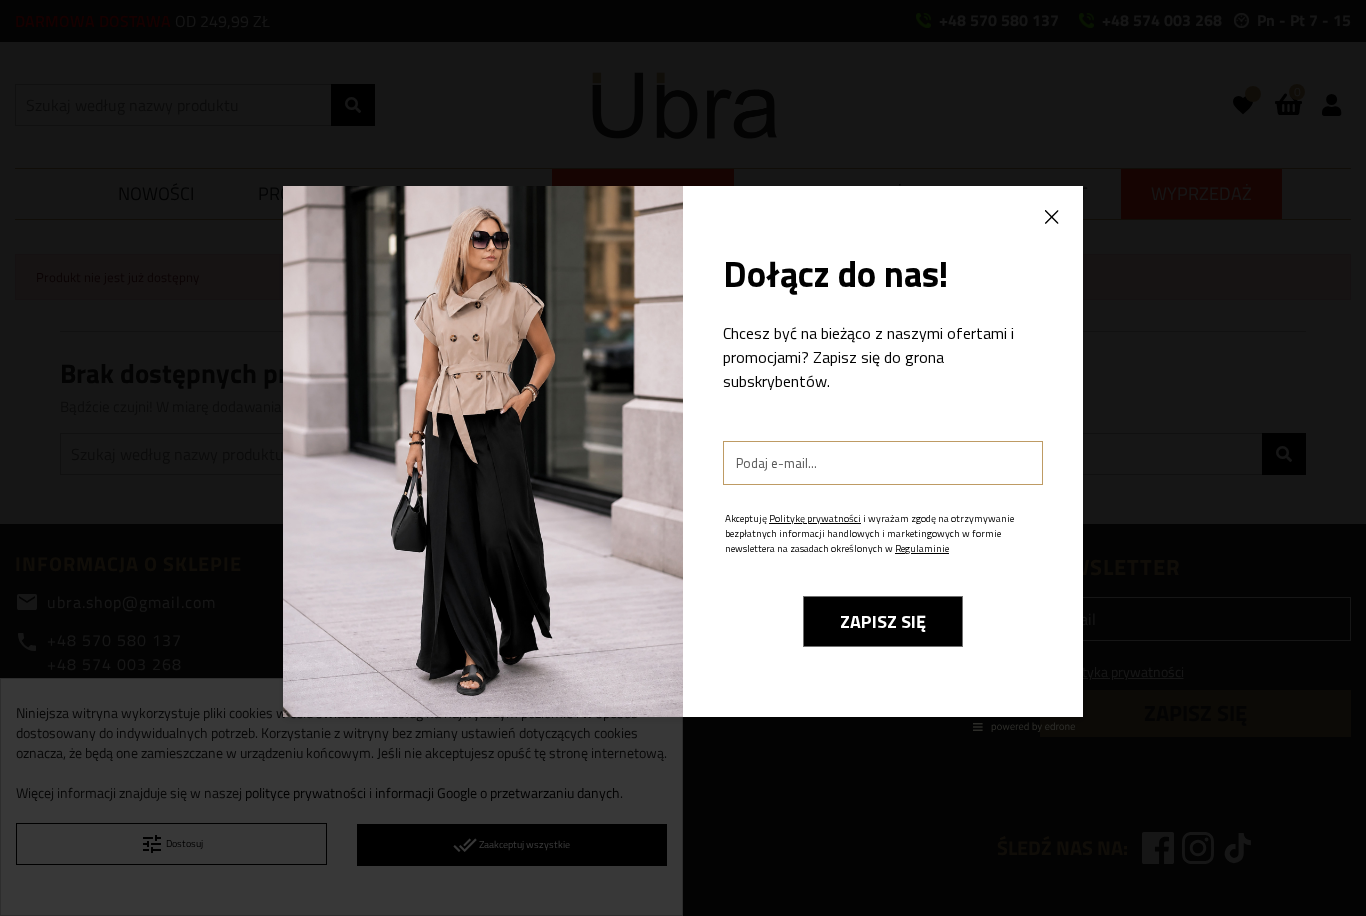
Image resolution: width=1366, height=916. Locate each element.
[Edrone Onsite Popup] (683, 458)
